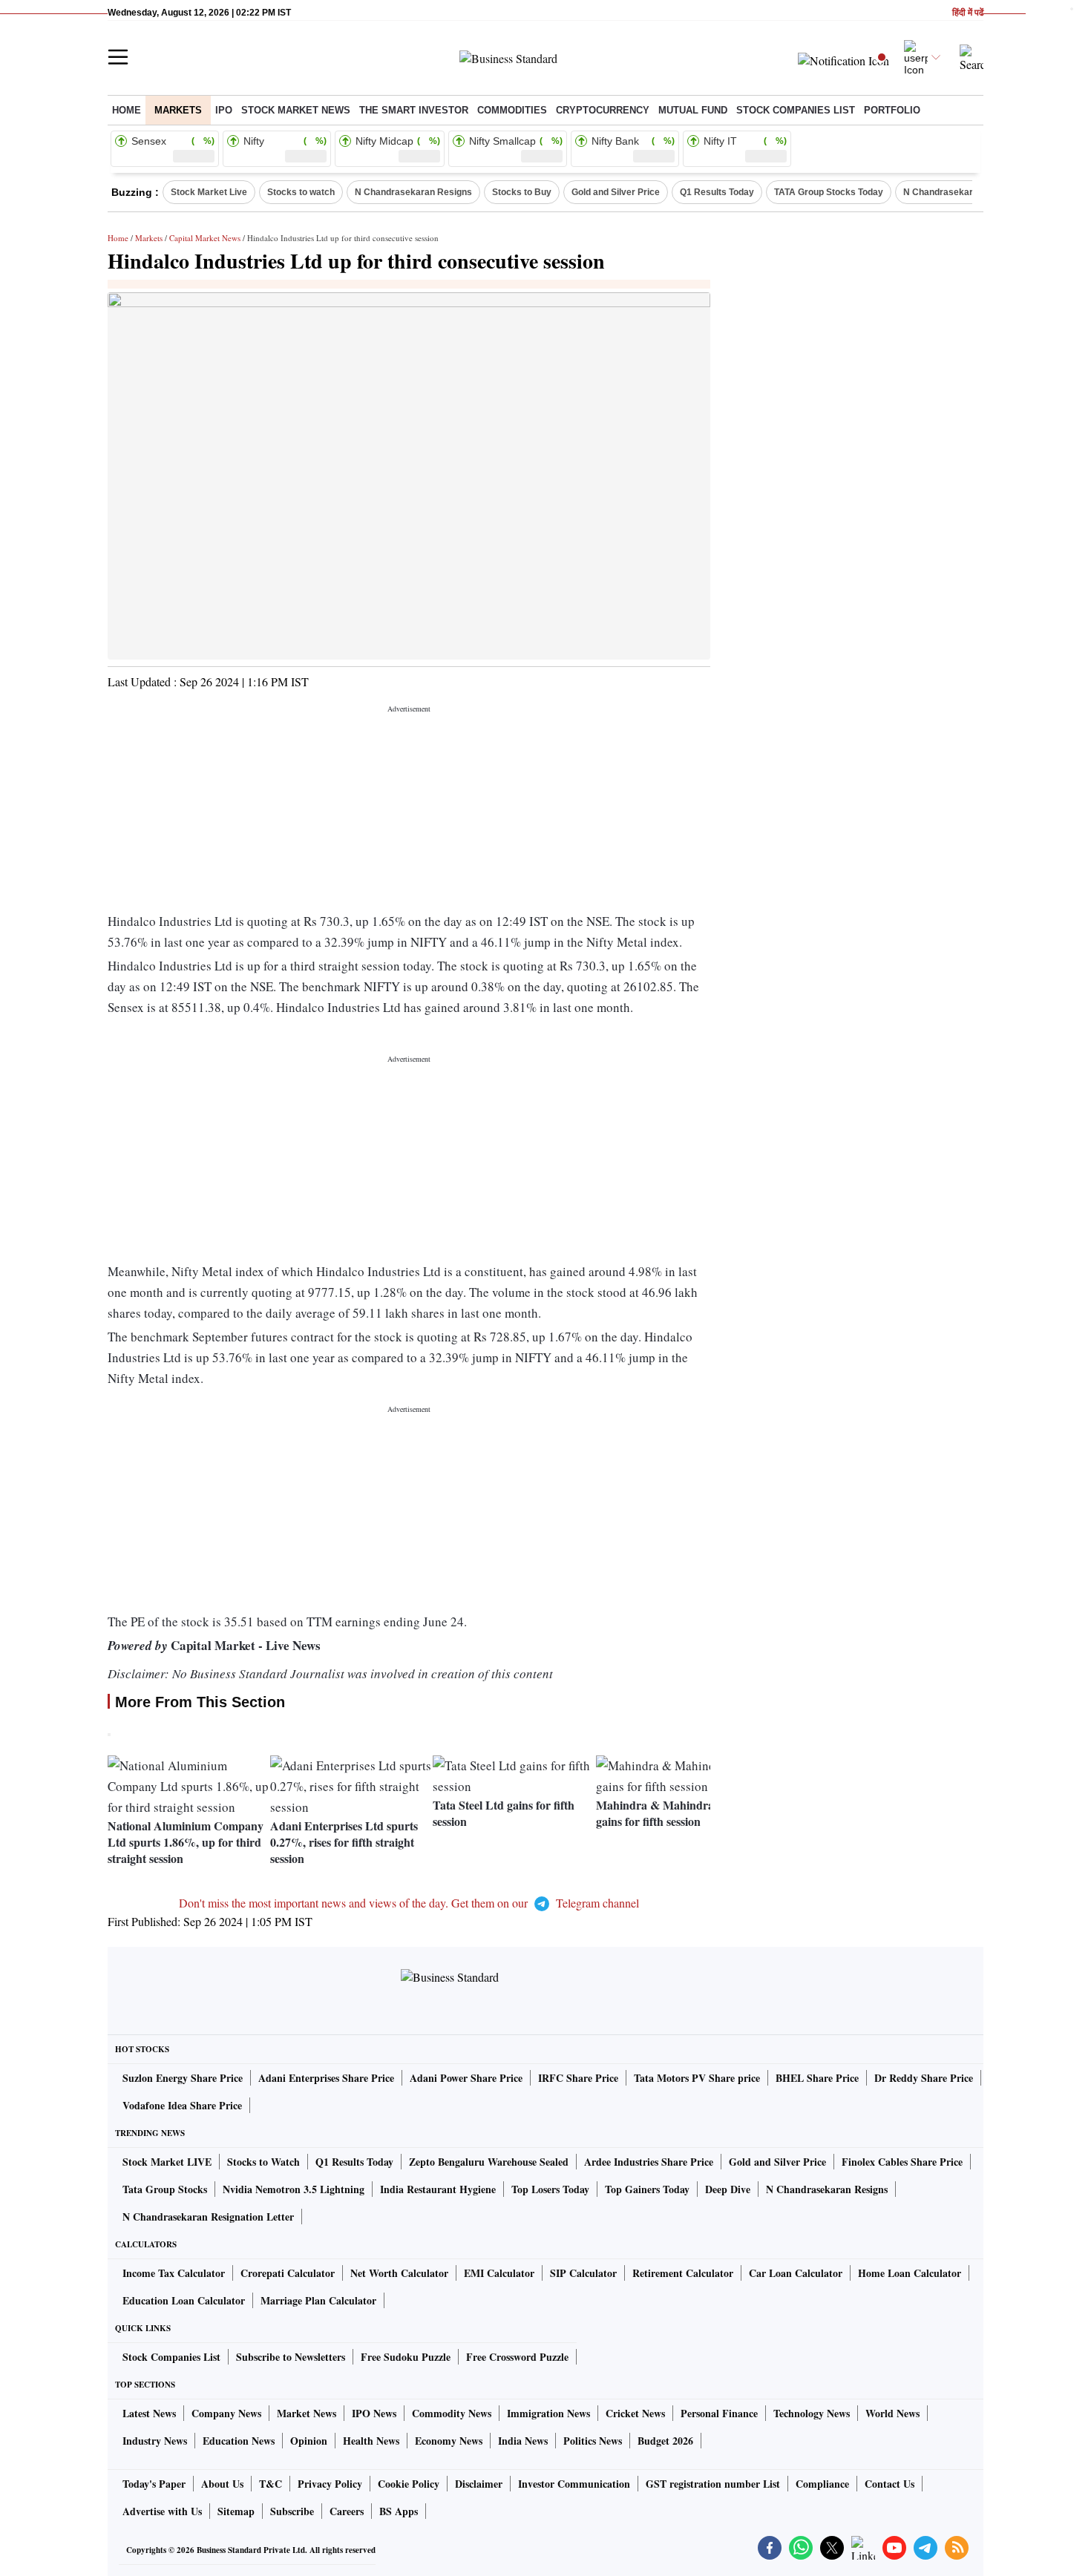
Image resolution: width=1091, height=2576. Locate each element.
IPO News (374, 2413)
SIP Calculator (583, 2273)
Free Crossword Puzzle (517, 2357)
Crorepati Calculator (288, 2273)
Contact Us (889, 2484)
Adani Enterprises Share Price (326, 2078)
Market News (307, 2413)
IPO (224, 110)
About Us (222, 2484)
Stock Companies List (171, 2357)
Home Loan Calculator (910, 2273)
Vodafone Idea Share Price (182, 2105)
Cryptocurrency (603, 110)
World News (892, 2413)
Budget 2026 (665, 2441)
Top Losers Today (550, 2189)
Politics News (593, 2441)
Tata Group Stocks (165, 2189)
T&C (271, 2484)
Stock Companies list (796, 110)
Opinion (309, 2441)
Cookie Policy (409, 2484)
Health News (371, 2441)
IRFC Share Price (578, 2078)
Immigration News (548, 2413)
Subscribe (292, 2511)
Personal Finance (719, 2413)
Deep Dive (728, 2189)
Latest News (149, 2413)
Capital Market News (205, 238)
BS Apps (399, 2511)
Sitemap (236, 2511)
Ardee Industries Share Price (649, 2162)
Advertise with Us (162, 2511)
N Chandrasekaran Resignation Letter (208, 2217)
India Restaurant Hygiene (438, 2189)
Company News (226, 2413)
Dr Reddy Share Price (924, 2078)
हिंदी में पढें (968, 13)
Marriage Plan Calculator (318, 2300)
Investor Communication (574, 2484)
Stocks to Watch (263, 2162)
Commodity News (452, 2413)
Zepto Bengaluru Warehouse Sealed (489, 2162)
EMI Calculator (499, 2273)
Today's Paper (154, 2484)
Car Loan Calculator (796, 2273)
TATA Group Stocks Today (829, 192)
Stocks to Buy (522, 192)
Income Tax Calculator (174, 2273)
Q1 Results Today (717, 192)
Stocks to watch (301, 192)
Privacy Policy (330, 2484)
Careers (347, 2511)
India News (523, 2441)
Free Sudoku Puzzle (406, 2357)
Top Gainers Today (647, 2189)
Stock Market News (296, 110)
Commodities (512, 110)
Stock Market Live (209, 192)
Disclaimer (479, 2484)
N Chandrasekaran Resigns (413, 192)
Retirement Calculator (683, 2273)
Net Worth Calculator (399, 2273)
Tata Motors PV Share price (697, 2078)
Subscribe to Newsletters (291, 2357)
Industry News (155, 2441)
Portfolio (892, 110)
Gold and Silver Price (616, 192)
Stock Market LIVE (167, 2162)
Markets (178, 110)
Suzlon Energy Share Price (183, 2078)
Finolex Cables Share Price (902, 2162)
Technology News (812, 2413)
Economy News (449, 2441)
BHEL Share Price (817, 2078)
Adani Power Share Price (466, 2078)
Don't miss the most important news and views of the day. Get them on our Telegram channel (409, 1903)
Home (127, 110)
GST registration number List (713, 2484)
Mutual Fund (693, 110)
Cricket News (635, 2413)
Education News (239, 2441)
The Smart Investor (414, 110)
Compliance (822, 2484)
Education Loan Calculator (184, 2300)
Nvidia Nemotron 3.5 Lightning (294, 2189)
